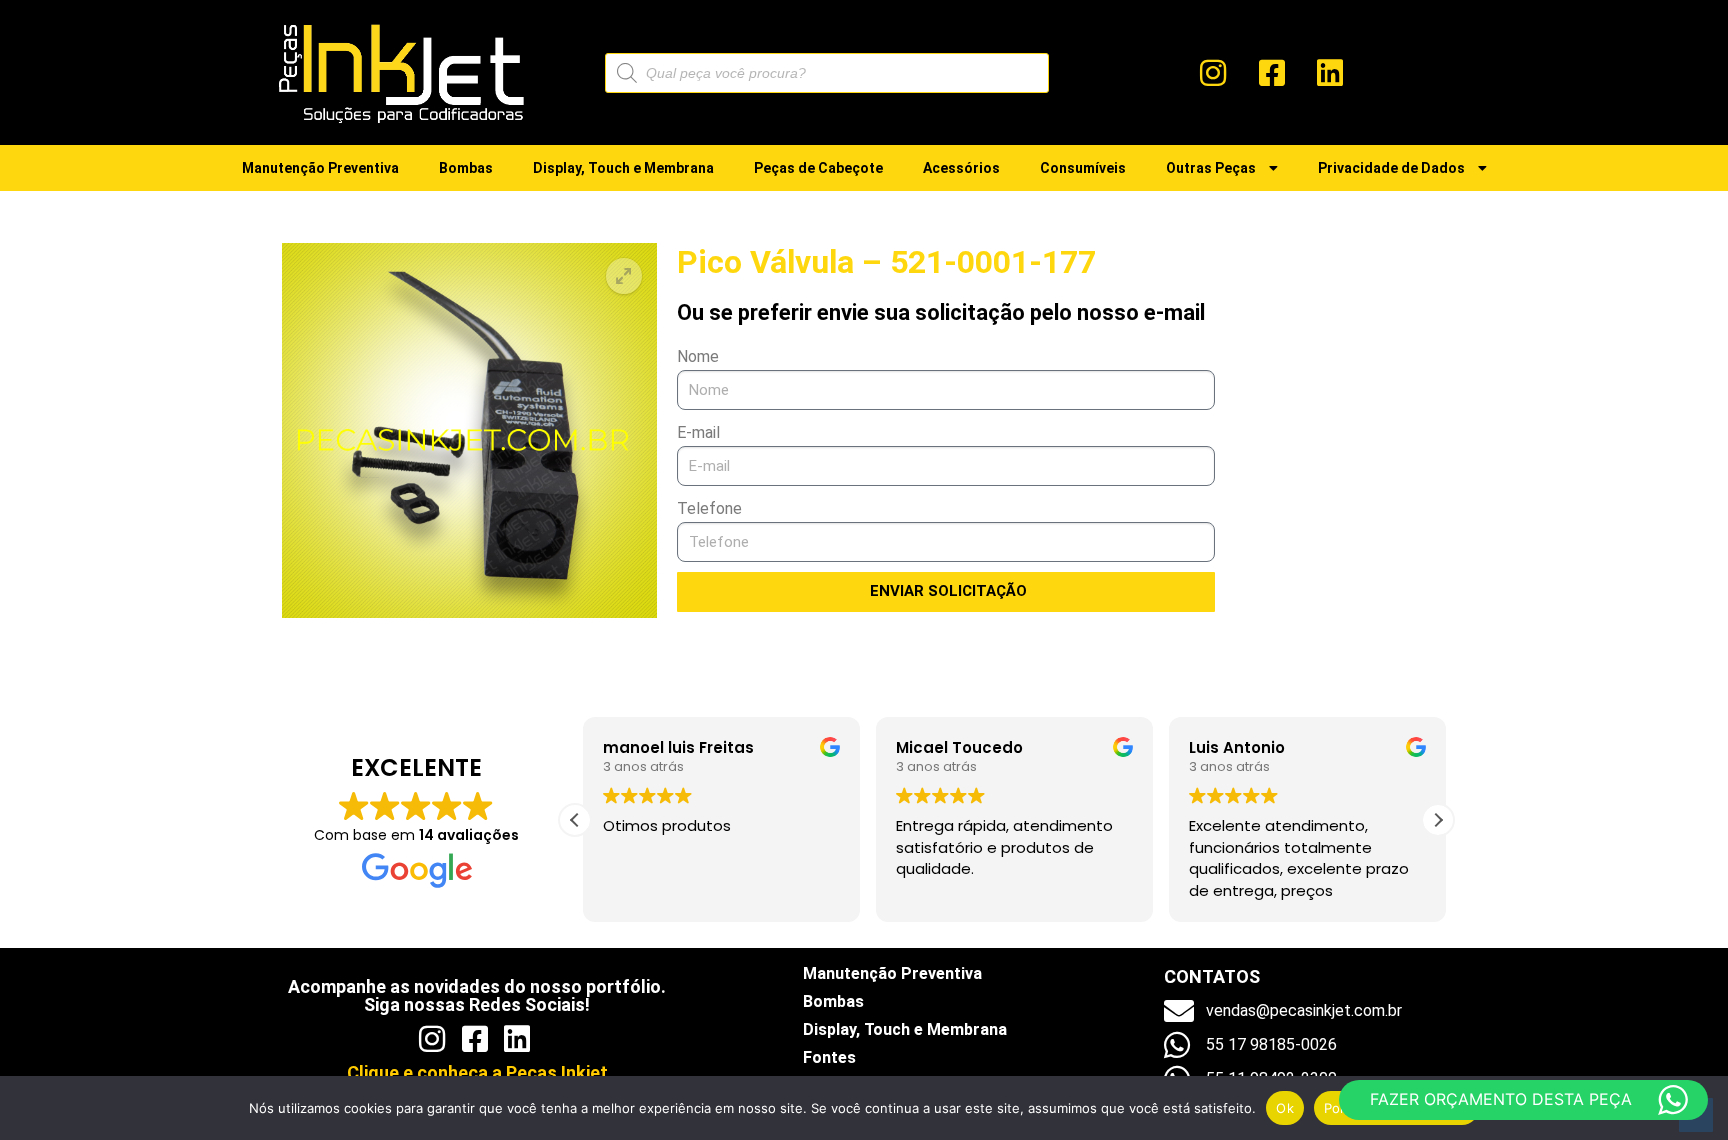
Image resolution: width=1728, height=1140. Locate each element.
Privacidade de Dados (1391, 168)
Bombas (466, 168)
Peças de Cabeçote (818, 168)
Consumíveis (1083, 168)
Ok (1285, 1108)
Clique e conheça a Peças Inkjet (477, 1072)
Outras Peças (1211, 168)
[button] (624, 276)
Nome (698, 356)
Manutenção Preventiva (320, 168)
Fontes (829, 1057)
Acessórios (961, 168)
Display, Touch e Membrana (623, 168)
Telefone (709, 508)
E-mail (698, 432)
